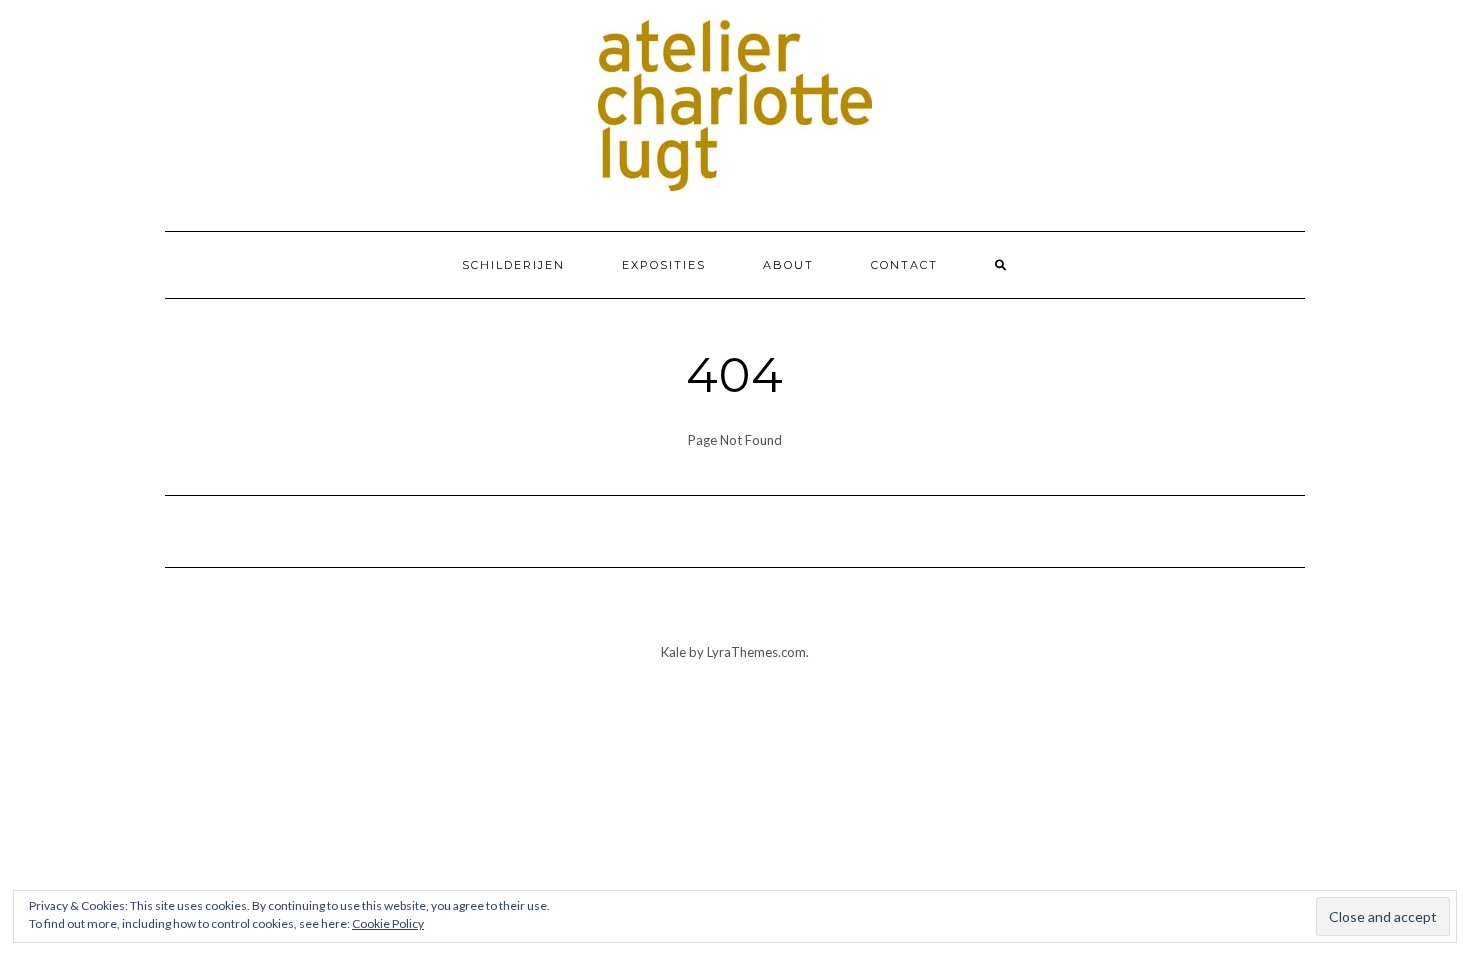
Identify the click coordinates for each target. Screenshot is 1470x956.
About (788, 265)
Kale (673, 652)
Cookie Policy (388, 923)
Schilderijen (513, 265)
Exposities (664, 265)
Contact (904, 265)
